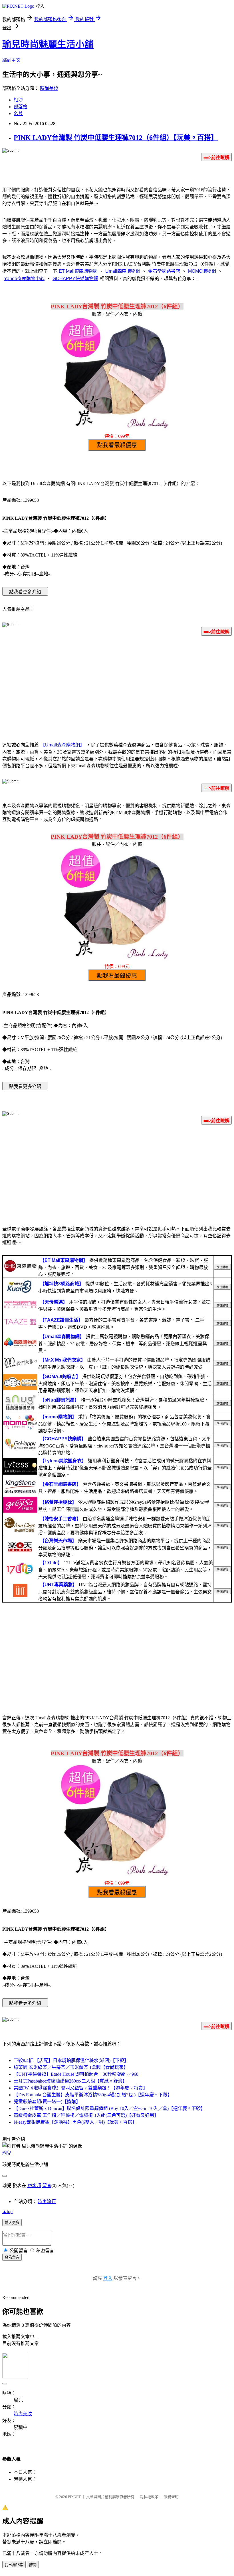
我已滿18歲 (14, 2565)
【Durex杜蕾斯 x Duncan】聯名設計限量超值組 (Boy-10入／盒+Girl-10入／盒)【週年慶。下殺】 (109, 2108)
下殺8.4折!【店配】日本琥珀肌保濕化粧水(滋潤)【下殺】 (71, 2060)
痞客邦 (34, 2186)
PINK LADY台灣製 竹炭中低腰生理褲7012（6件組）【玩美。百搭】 (116, 138)
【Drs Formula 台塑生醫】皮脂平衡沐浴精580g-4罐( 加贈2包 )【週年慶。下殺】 (93, 2095)
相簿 (18, 100)
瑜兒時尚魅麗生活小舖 (48, 44)
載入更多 (12, 2223)
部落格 (21, 107)
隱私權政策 (149, 2497)
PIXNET (74, 2497)
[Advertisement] (117, 685)
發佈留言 (12, 2257)
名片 (18, 114)
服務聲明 (171, 2497)
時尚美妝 (49, 88)
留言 (47, 2186)
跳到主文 (11, 60)
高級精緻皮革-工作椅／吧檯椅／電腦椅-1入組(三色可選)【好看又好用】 (86, 2115)
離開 (33, 2565)
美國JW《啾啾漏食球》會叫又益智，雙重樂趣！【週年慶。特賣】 (81, 2088)
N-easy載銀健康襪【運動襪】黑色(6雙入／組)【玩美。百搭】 (75, 2122)
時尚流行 (47, 2201)
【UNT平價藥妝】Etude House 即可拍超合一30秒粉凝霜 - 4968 (76, 2074)
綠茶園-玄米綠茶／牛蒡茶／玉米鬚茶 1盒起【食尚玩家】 (71, 2067)
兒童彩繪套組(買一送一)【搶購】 (47, 2102)
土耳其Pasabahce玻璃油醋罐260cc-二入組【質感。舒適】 (70, 2081)
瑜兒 (7, 2153)
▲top (7, 2211)
